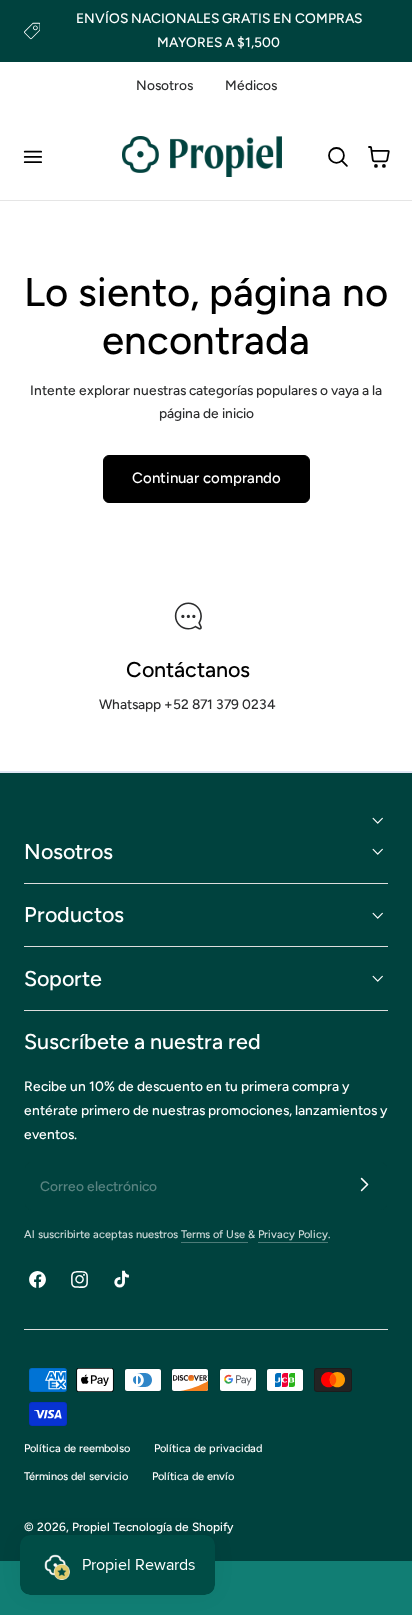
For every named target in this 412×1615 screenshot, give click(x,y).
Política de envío (193, 1476)
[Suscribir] (364, 1185)
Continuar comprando (206, 478)
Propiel (91, 1527)
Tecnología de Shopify (173, 1527)
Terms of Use (214, 1234)
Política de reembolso (77, 1448)
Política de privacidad (208, 1448)
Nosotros (164, 85)
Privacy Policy (293, 1234)
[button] (32, 157)
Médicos (251, 85)
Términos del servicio (76, 1476)
